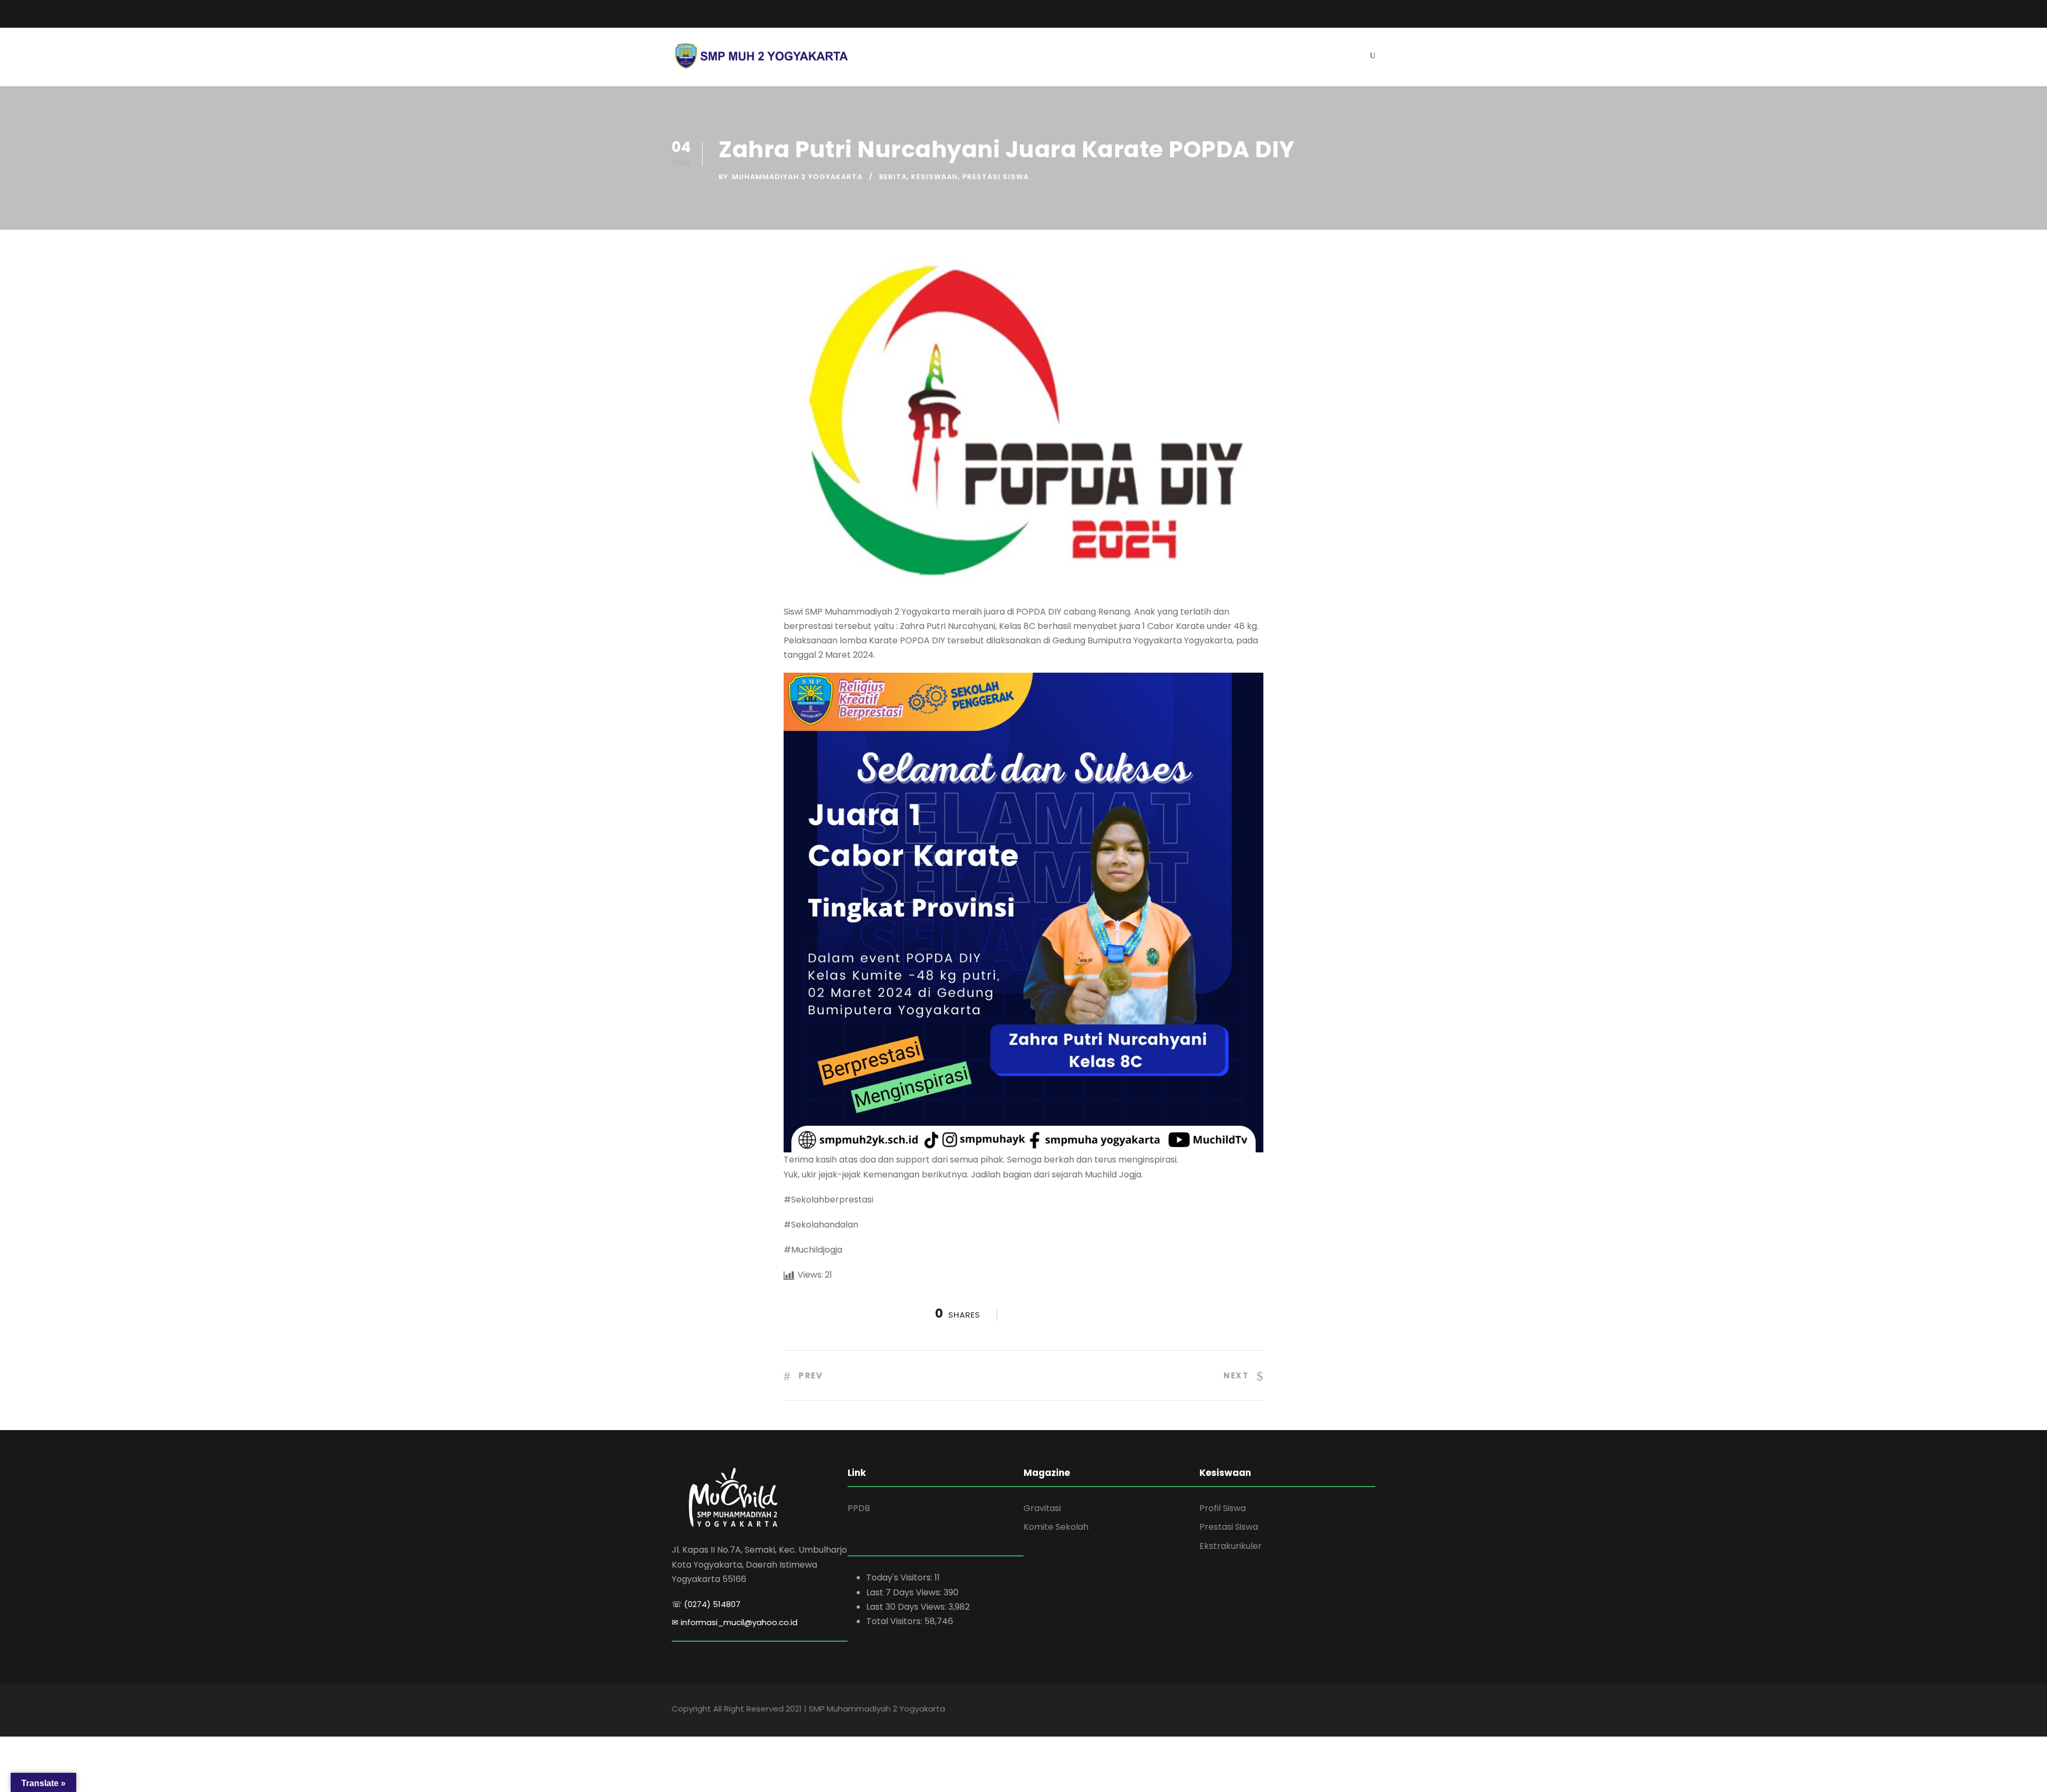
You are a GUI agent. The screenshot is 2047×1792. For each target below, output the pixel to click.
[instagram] (1372, 12)
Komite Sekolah (1056, 1527)
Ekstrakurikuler (1231, 1546)
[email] (676, 14)
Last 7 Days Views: (905, 1592)
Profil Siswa (1223, 1508)
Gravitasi (1042, 1508)
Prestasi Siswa (996, 177)
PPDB (859, 1508)
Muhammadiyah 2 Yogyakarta (797, 177)
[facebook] (1333, 12)
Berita (893, 177)
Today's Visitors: (900, 1577)
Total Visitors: (895, 1621)
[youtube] (1352, 12)
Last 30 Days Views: (907, 1607)
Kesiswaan (934, 177)
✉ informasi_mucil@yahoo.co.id (735, 1622)
